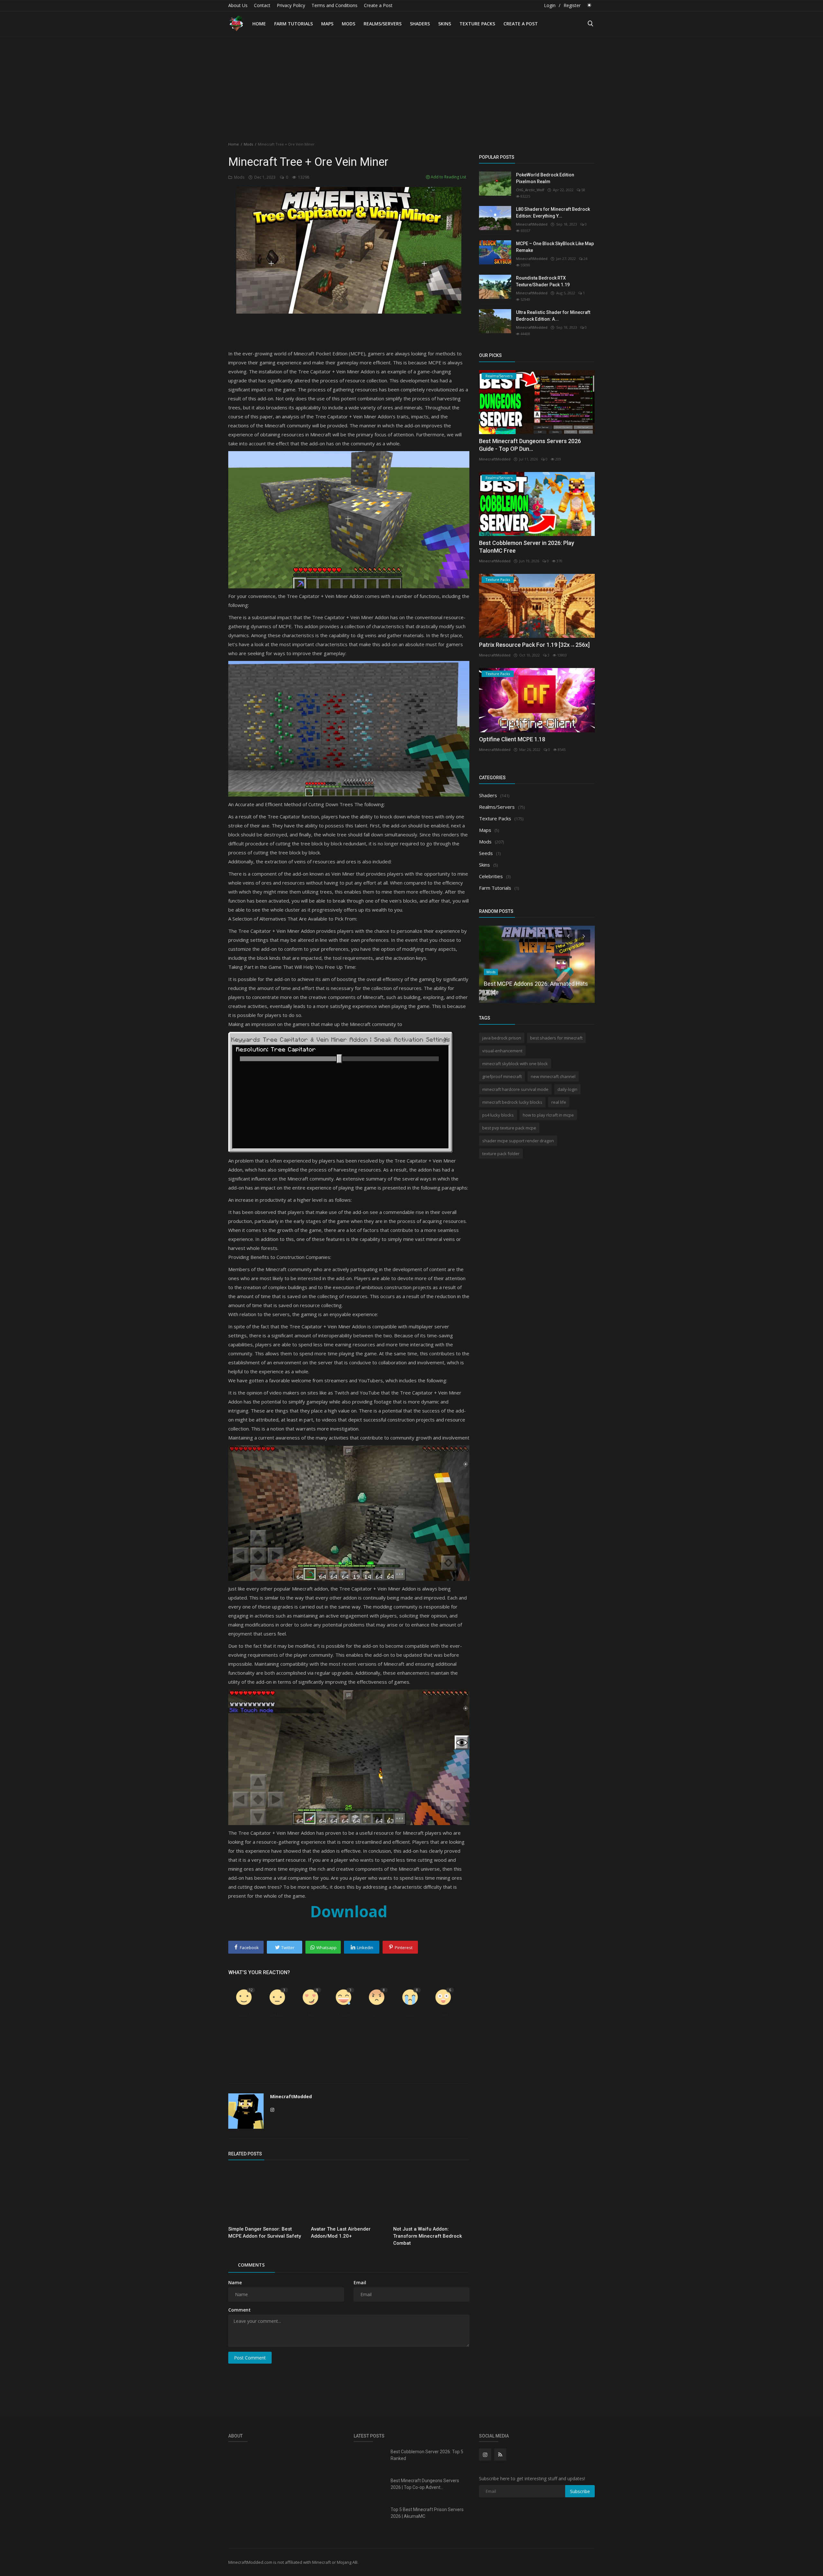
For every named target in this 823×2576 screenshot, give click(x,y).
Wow (443, 2014)
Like (244, 2014)
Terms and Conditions (335, 5)
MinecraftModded (291, 2096)
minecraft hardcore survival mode (515, 1089)
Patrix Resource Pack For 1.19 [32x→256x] (534, 645)
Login (550, 5)
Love (310, 2014)
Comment (240, 2310)
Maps (327, 24)
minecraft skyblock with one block (515, 1064)
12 (251, 1990)
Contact (262, 5)
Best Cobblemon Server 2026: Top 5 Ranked (427, 2455)
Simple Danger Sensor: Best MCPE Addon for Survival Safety (265, 2233)
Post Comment (250, 2358)
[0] (589, 5)
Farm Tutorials (294, 24)
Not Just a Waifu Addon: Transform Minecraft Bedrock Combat (428, 2236)
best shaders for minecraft (556, 1038)
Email (360, 2282)
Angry (377, 2014)
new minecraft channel (553, 1076)
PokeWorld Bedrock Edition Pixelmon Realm (545, 178)
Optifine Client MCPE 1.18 (512, 739)
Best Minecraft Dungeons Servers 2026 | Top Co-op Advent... (425, 2484)
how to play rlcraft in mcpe (548, 1115)
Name (235, 2282)
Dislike (277, 2014)
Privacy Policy (291, 5)
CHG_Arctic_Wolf (530, 190)
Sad (410, 2014)
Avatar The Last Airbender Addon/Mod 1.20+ (341, 2233)
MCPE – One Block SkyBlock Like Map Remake (555, 247)
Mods (348, 24)
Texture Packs (477, 24)
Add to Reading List (448, 177)
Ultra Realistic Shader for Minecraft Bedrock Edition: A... (553, 316)
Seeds (486, 853)
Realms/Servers (383, 24)
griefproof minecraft (502, 1076)
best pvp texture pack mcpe (509, 1128)
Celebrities (491, 876)
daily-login (567, 1089)
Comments (251, 2265)
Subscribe (580, 2491)
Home (259, 24)
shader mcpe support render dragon (518, 1141)
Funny (344, 2014)
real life (559, 1102)
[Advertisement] (411, 85)
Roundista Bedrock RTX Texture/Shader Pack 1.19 (543, 281)
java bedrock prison (502, 1038)
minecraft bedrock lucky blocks (512, 1102)
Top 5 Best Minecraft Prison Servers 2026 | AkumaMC (427, 2513)
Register (572, 5)
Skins (445, 24)
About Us (238, 5)
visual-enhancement (502, 1051)
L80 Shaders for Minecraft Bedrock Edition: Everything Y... (553, 213)
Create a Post (378, 5)
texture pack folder (501, 1154)
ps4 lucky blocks (498, 1115)
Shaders (420, 24)
